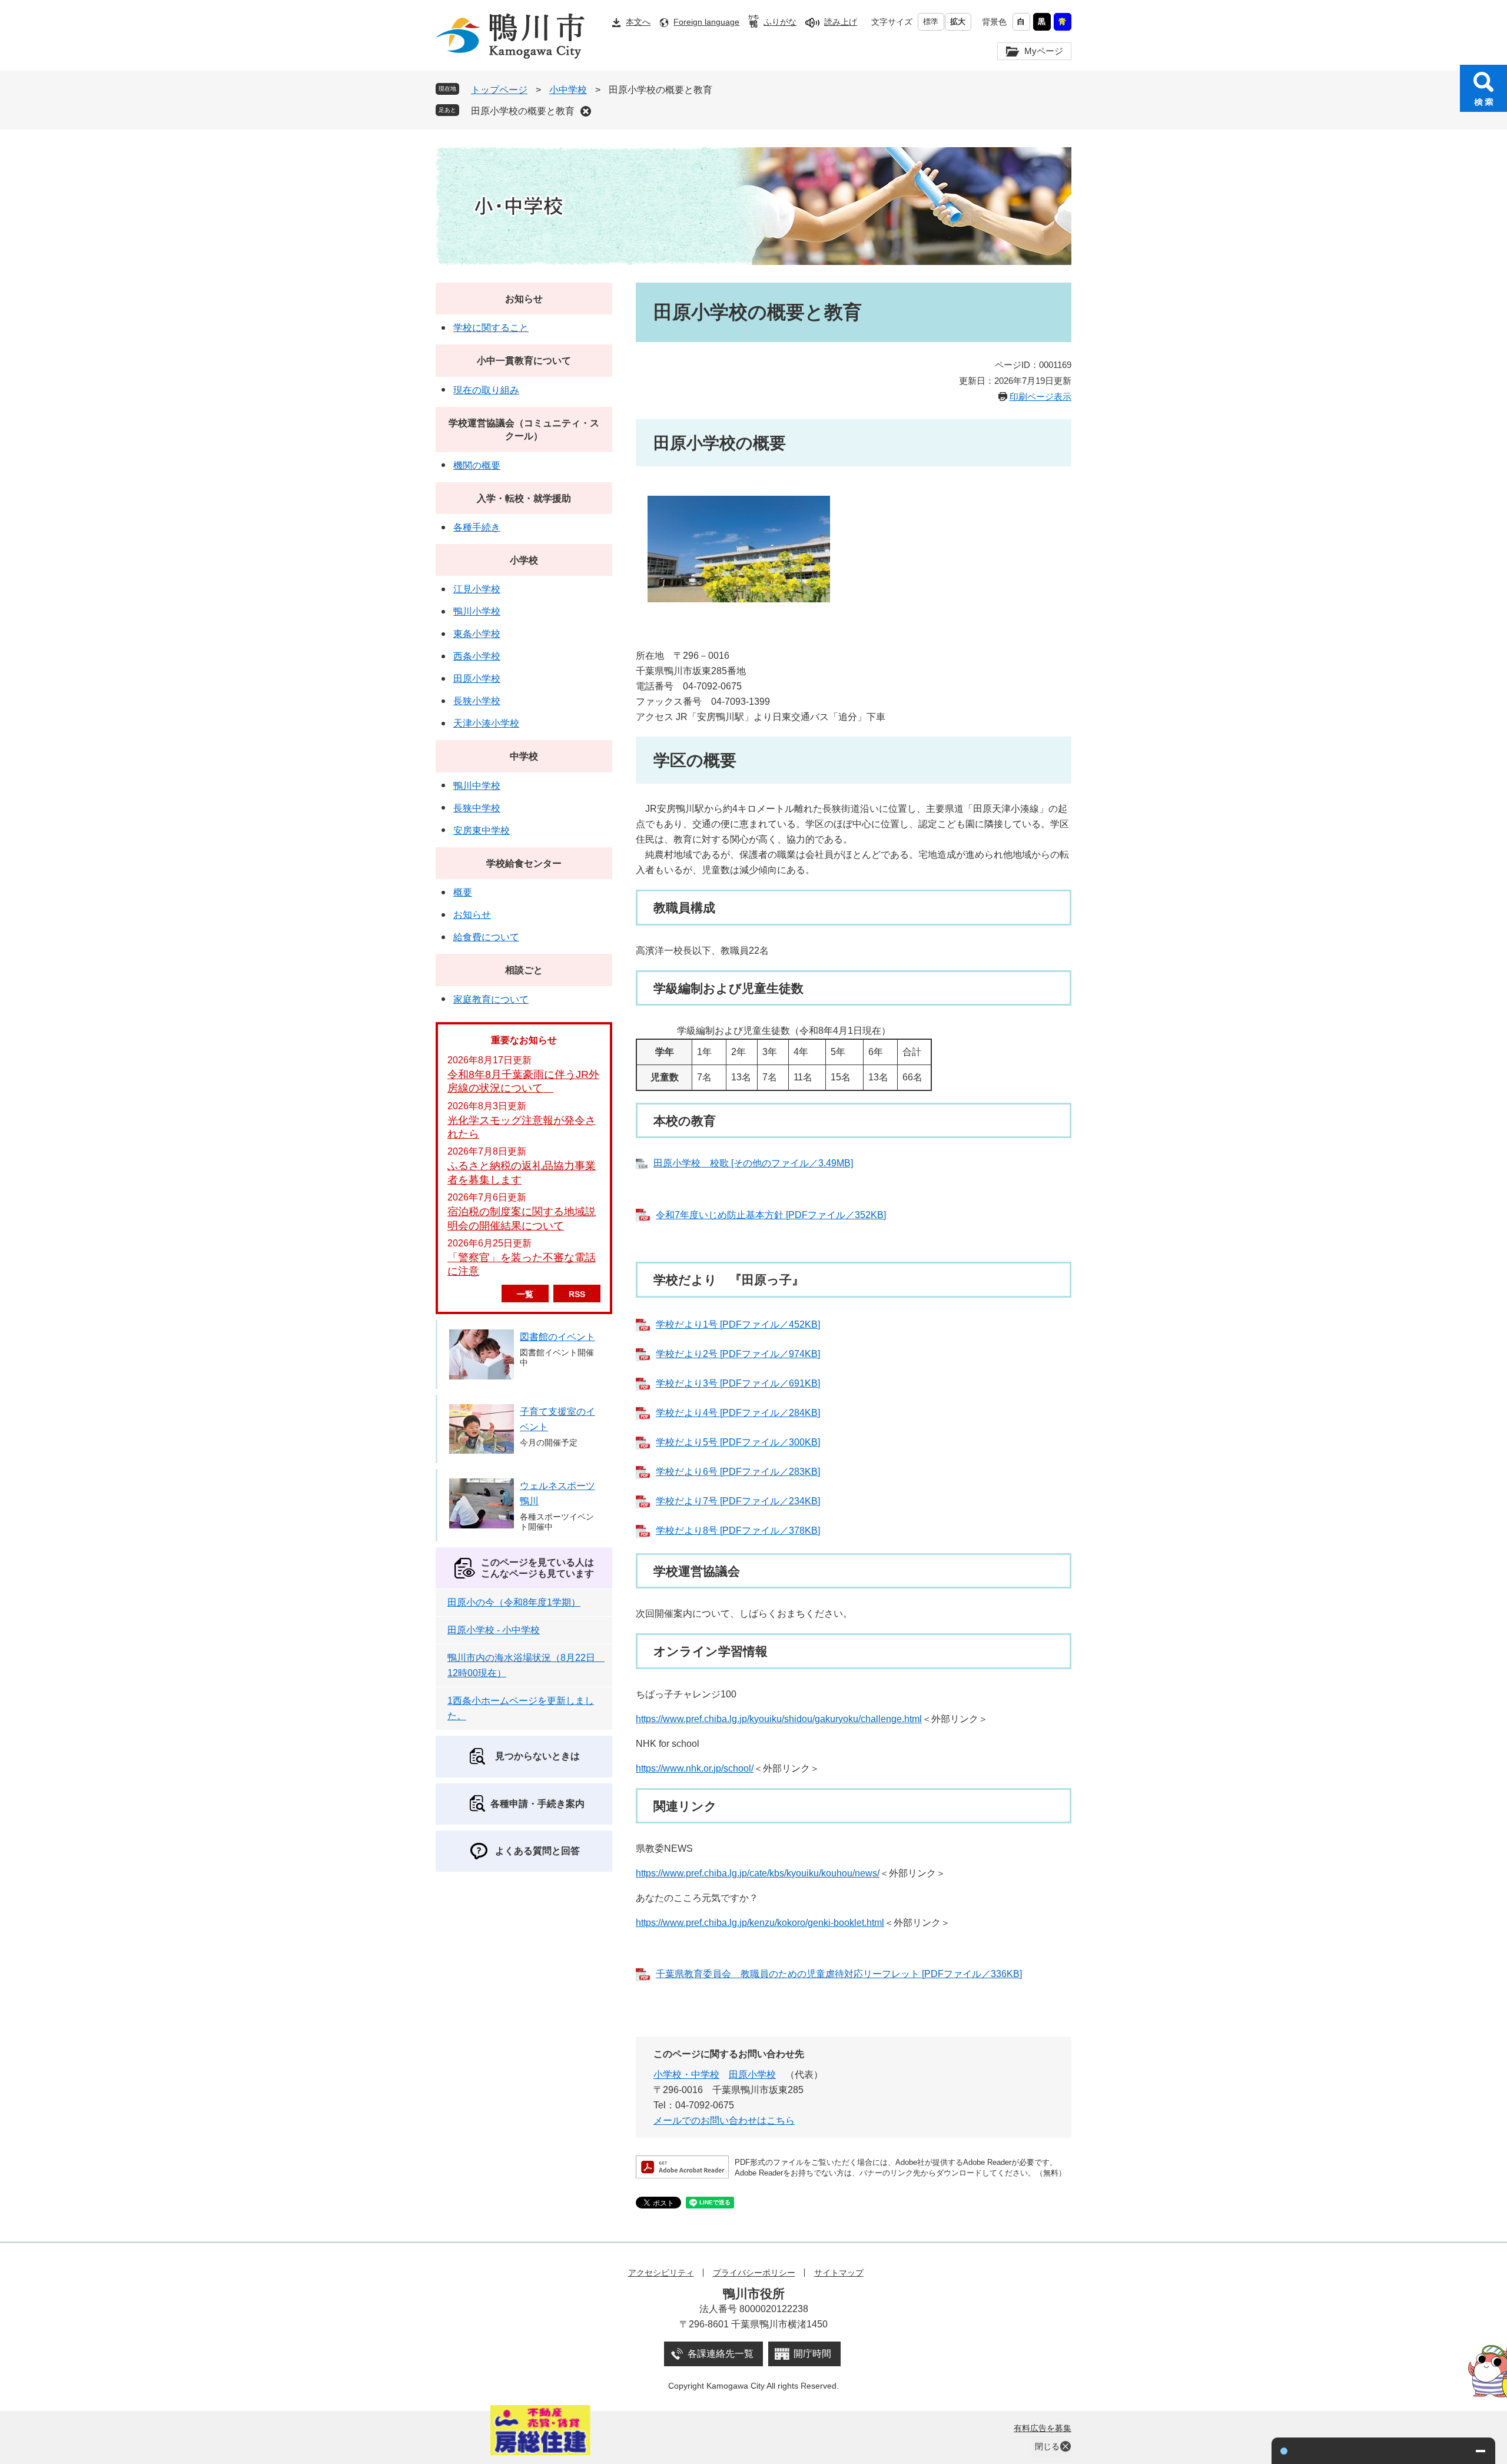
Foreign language (706, 22)
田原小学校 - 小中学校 (494, 1630)
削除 (586, 111)
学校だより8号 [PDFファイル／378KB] (738, 1531)
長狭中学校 (477, 808)
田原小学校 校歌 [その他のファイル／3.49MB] (753, 1163)
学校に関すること (491, 328)
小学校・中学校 (686, 2075)
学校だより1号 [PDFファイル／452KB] (738, 1324)
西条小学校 (477, 656)
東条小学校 (477, 634)
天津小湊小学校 (486, 723)
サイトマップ (839, 2273)
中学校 (524, 756)
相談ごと (524, 970)
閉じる (1047, 2446)
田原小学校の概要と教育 (523, 111)
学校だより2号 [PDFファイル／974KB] (738, 1354)
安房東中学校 (482, 830)
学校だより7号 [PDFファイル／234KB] (738, 1501)
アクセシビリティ (661, 2273)
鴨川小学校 (477, 611)
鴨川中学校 (477, 786)
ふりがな (780, 22)
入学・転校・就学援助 (524, 498)
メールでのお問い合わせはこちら (724, 2120)
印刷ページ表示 (1040, 397)
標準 (931, 21)
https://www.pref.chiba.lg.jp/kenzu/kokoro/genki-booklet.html (760, 1923)
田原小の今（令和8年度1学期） (514, 1602)
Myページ (1044, 51)
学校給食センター (524, 863)
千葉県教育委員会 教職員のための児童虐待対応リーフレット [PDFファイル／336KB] (839, 1974)
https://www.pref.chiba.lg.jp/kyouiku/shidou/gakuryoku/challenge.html (779, 1719)
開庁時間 (812, 2354)
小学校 (524, 560)
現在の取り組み (486, 390)
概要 (463, 892)
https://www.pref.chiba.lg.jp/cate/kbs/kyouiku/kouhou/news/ (758, 1873)
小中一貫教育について (524, 361)
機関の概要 (477, 465)
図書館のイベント (557, 1337)
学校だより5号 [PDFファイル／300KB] (738, 1442)
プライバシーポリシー (754, 2273)
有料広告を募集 (1043, 2428)
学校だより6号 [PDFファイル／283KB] (738, 1472)
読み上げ (841, 22)
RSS (577, 1294)
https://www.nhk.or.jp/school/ (695, 1768)
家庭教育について (491, 999)
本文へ (638, 22)
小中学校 (568, 90)
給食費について (486, 937)
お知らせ (524, 299)
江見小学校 (477, 589)
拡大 (958, 21)
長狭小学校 (477, 701)
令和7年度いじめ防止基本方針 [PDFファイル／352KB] (771, 1215)
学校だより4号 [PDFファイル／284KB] (738, 1413)
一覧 (525, 1294)
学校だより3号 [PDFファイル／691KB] (738, 1383)
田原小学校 (752, 2075)
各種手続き (477, 527)
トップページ (499, 90)
